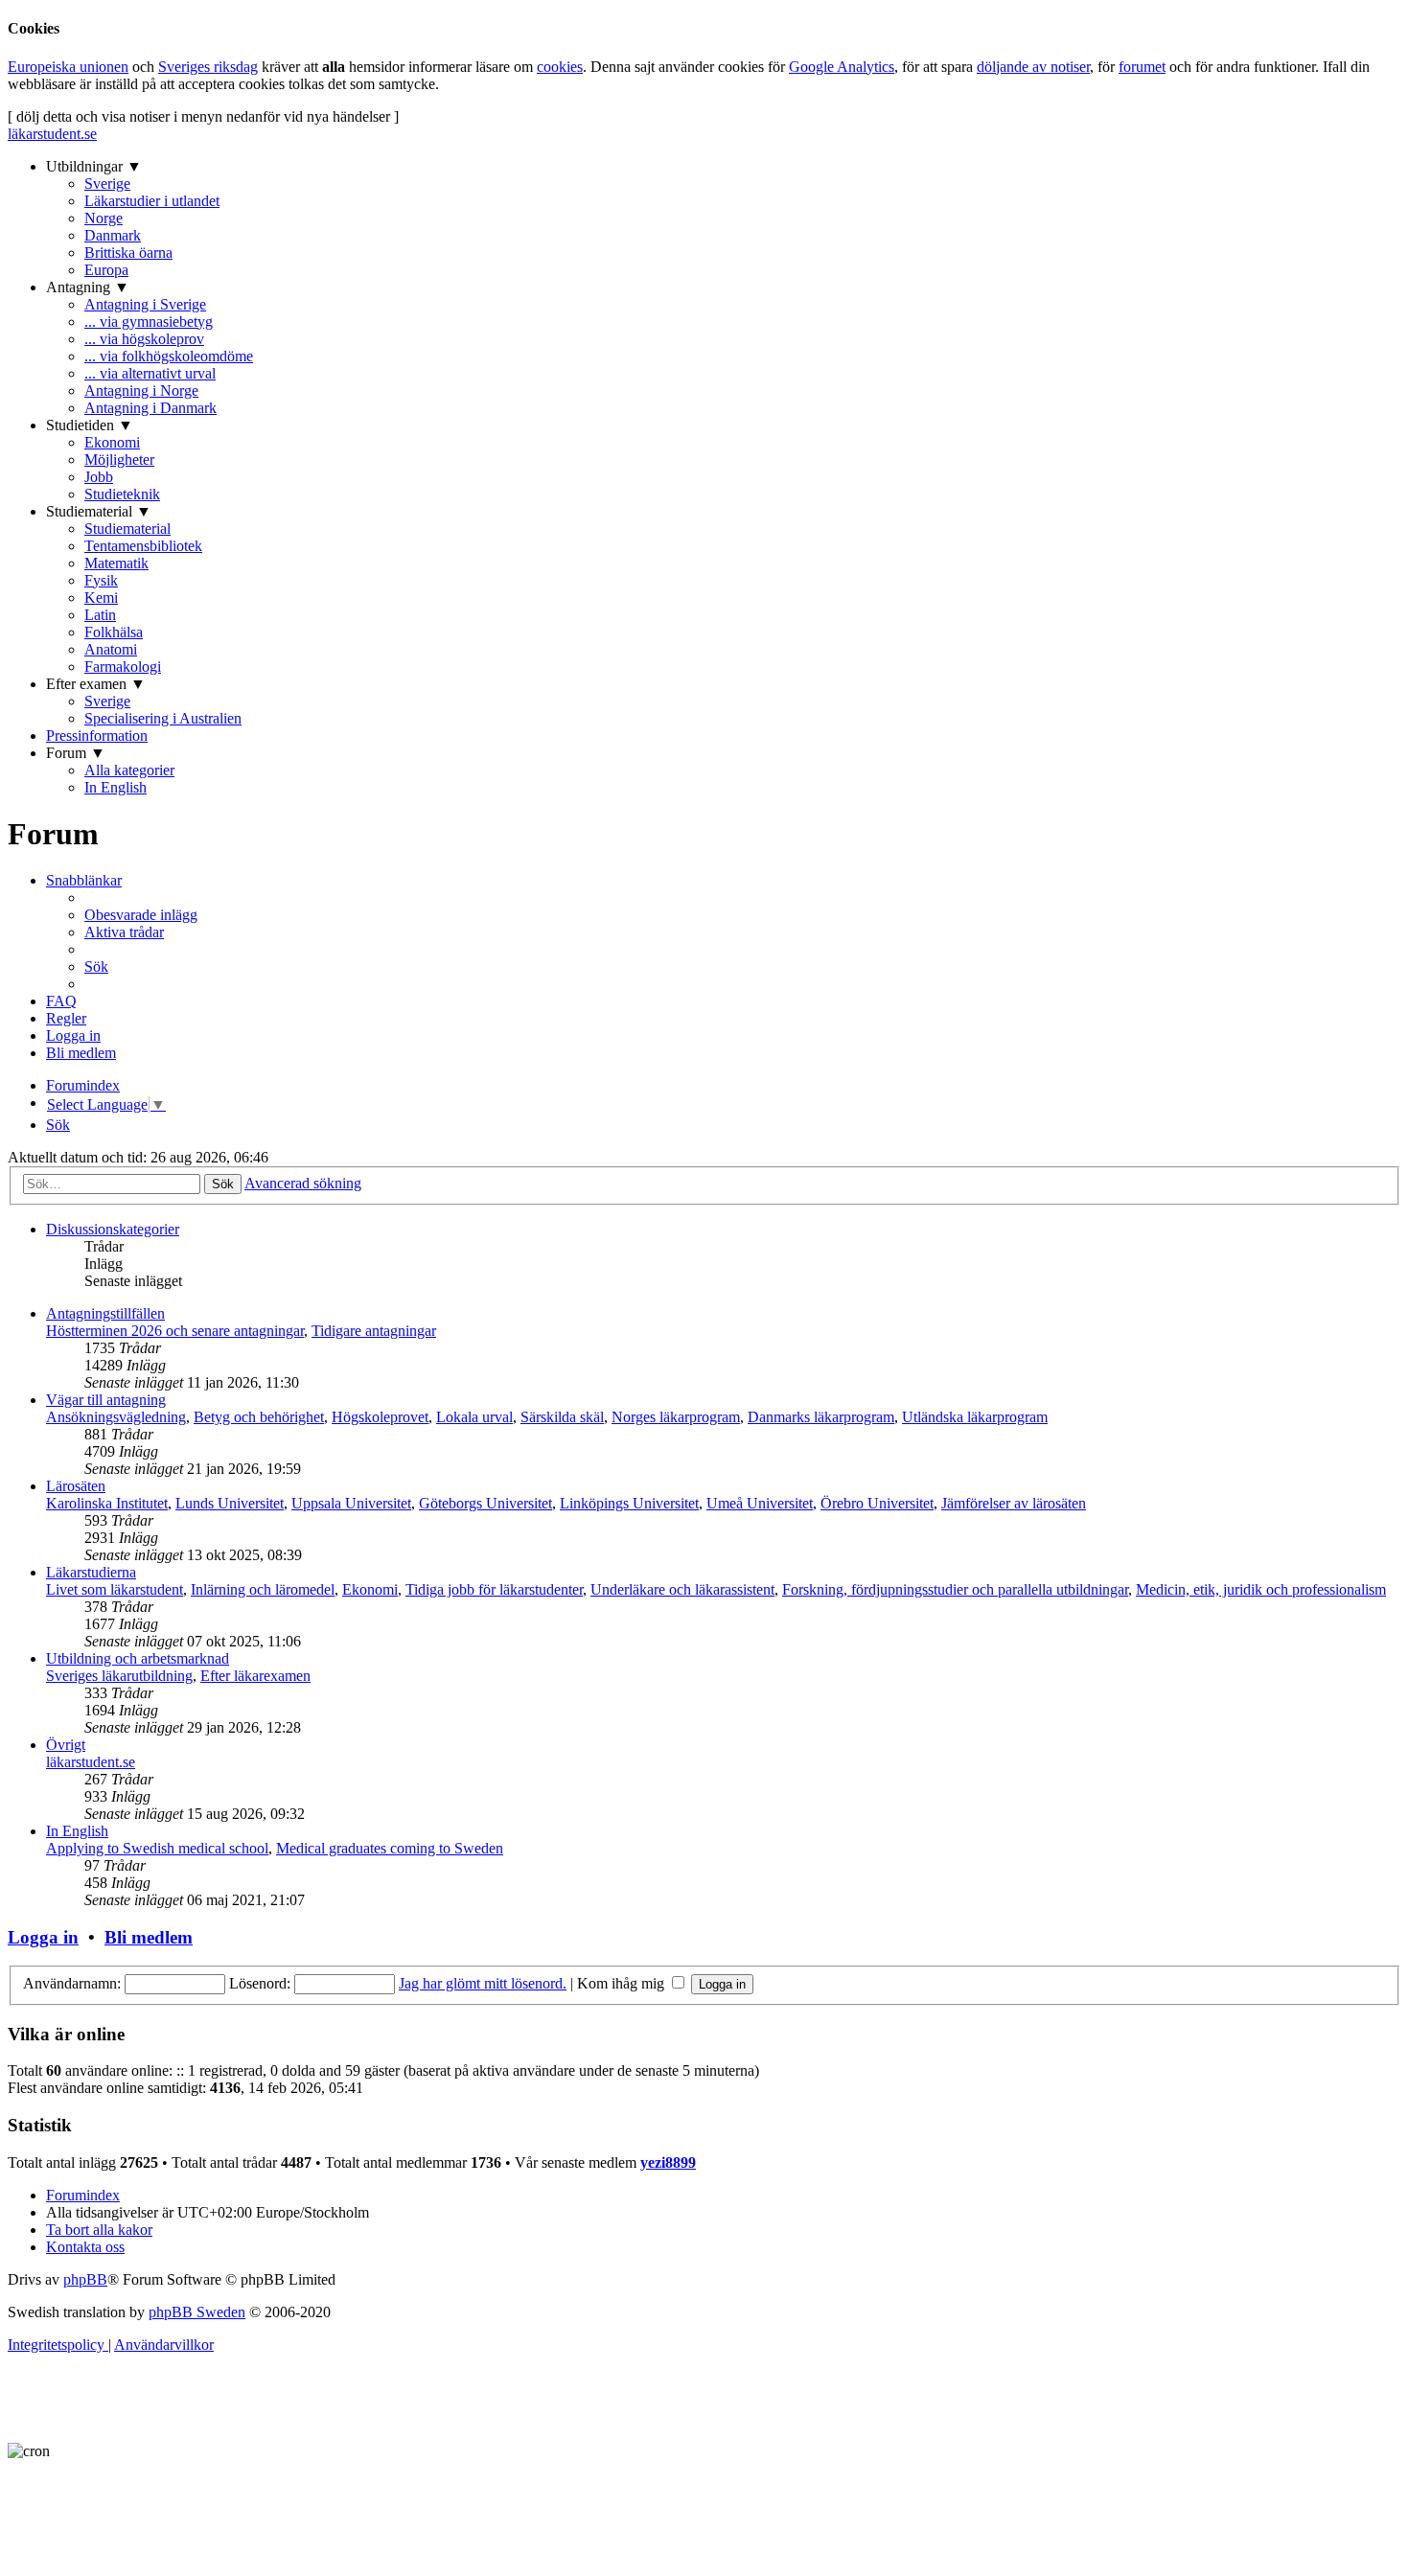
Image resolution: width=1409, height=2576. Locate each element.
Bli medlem (149, 1937)
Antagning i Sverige (145, 304)
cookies (560, 67)
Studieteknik (122, 494)
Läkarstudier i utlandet (152, 201)
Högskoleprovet (380, 1417)
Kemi (101, 598)
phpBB (85, 2279)
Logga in (43, 1937)
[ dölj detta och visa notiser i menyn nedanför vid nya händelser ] (203, 116)
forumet (1142, 67)
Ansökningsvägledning (116, 1417)
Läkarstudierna (91, 1572)
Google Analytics (842, 67)
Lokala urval (474, 1417)
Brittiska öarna (128, 253)
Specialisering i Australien (163, 718)
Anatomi (111, 649)
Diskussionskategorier (113, 1229)
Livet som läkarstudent (115, 1589)
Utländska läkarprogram (975, 1417)
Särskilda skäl (562, 1417)
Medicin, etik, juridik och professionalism (1261, 1589)
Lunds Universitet (230, 1503)
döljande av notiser (1033, 67)
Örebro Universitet (877, 1503)
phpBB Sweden (197, 2312)
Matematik (116, 563)
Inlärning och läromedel (263, 1589)
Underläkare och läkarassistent (682, 1589)
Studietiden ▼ (90, 425)
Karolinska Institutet (107, 1503)
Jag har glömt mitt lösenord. (483, 1983)
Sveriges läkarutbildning (119, 1676)
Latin (100, 615)
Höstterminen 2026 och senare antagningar (175, 1331)
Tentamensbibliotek (143, 546)
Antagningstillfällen (105, 1313)
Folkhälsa (114, 632)
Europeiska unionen (68, 67)
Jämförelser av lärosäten (1014, 1503)
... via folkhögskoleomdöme (169, 356)
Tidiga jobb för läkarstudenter (494, 1589)
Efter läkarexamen (255, 1676)
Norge (104, 218)
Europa (106, 270)
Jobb (99, 477)
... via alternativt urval (150, 373)
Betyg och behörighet (259, 1417)
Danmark (113, 235)
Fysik (101, 580)
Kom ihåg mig (623, 1983)
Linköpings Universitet (629, 1503)
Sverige (107, 184)
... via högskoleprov (144, 339)
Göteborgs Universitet (485, 1503)
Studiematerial (127, 529)
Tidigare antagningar (374, 1331)
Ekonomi (112, 442)
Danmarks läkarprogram (821, 1417)
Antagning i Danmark (150, 408)
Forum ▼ (76, 753)
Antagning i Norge (141, 391)
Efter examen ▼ (96, 684)
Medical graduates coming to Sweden (390, 1848)
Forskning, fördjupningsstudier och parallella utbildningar (955, 1589)
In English (115, 787)
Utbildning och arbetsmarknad (138, 1658)
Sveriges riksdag (208, 67)
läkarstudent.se (52, 134)
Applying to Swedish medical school (157, 1848)
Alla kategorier (129, 770)
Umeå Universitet (760, 1503)
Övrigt (66, 1745)
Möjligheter (119, 460)
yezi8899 (668, 2162)
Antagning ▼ (88, 287)
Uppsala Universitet (351, 1503)
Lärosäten (76, 1486)
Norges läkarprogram (676, 1417)
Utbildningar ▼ (94, 166)
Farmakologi (123, 667)
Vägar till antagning (106, 1400)
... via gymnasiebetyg (149, 322)
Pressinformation (97, 736)
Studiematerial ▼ (99, 511)
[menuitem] (141, 915)
